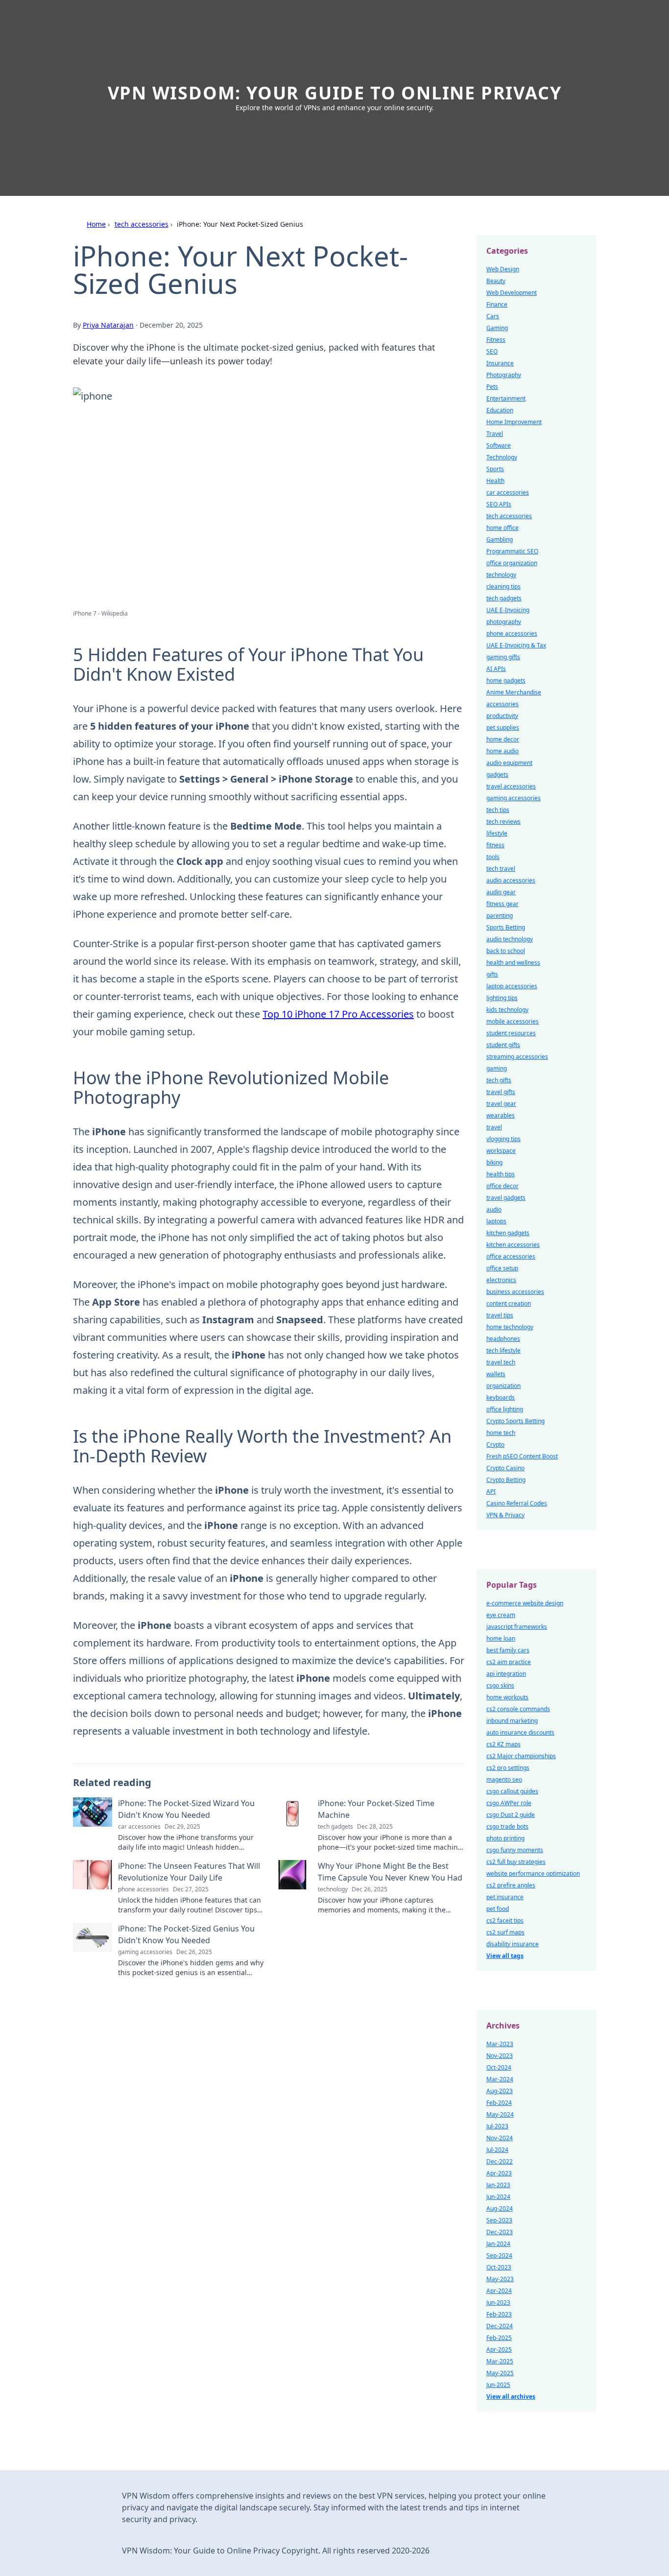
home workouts (507, 1697)
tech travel (501, 869)
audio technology (510, 939)
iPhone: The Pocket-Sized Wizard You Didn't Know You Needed (186, 1809)
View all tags (505, 1956)
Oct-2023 (499, 2267)
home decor (503, 739)
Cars (493, 316)
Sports (495, 469)
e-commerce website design (525, 1603)
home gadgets (506, 680)
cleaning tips (503, 586)
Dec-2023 (500, 2232)
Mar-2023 (500, 2044)
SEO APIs (499, 504)
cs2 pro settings (508, 1768)
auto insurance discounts (520, 1732)
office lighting (505, 1409)
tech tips (498, 810)
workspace (501, 1151)
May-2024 (500, 2114)
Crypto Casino (505, 1468)
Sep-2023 (499, 2220)
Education (500, 410)
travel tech (501, 1362)
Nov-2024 (500, 2138)
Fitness (496, 340)
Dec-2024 (500, 2326)
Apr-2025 (499, 2349)
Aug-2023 (500, 2091)
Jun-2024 (498, 2197)
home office (502, 528)
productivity (502, 716)
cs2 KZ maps (503, 1744)
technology (501, 575)
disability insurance (513, 1944)
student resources (511, 1033)
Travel (495, 434)
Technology (502, 457)
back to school (506, 951)
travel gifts (501, 1092)
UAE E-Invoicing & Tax (516, 645)
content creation (509, 1303)
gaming (497, 1068)
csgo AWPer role (509, 1803)
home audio (502, 751)
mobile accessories (513, 1021)
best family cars (508, 1650)
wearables (501, 1115)
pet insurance (505, 1897)
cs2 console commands (518, 1709)
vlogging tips (503, 1139)
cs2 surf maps (505, 1932)
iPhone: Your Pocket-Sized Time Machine (376, 1809)
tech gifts (499, 1080)
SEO (492, 351)
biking (494, 1162)
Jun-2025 (498, 2385)
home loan (501, 1638)
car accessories (508, 492)
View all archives (511, 2397)
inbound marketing (512, 1721)
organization (503, 1386)
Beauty (496, 281)
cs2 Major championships (521, 1756)
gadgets (497, 775)
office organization (512, 563)
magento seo (504, 1779)
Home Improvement (514, 422)
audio (494, 1209)
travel (494, 1127)
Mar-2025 (500, 2361)
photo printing (505, 1838)
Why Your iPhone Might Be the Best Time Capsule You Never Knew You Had (390, 1872)
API (491, 1491)
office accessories (511, 1256)
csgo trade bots (507, 1826)
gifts (492, 974)
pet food (498, 1909)
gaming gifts (503, 657)
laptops (496, 1221)
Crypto (495, 1444)
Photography (504, 375)
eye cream (501, 1615)
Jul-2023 (497, 2126)
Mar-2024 (500, 2079)
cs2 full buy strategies (516, 1862)
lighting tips (502, 998)
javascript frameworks (517, 1627)
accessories (502, 704)
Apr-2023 (499, 2173)
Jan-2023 (498, 2185)
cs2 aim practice (509, 1662)
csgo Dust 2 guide (511, 1815)
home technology (510, 1327)
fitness (495, 845)
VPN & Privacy (505, 1515)
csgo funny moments (515, 1850)
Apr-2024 (499, 2291)
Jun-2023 (498, 2302)
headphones (503, 1339)
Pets (492, 387)
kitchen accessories (513, 1245)
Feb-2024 (499, 2103)
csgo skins (500, 1685)
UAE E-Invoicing (508, 610)
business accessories (515, 1292)
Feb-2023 (499, 2314)
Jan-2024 (498, 2244)
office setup (502, 1268)
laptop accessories (512, 986)
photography (504, 622)
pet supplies (503, 727)
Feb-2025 (499, 2338)
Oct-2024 (499, 2067)
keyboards (501, 1397)
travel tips (500, 1315)
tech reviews (503, 822)
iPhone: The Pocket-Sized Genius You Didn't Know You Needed (186, 1934)
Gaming (497, 328)
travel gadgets (506, 1198)
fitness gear (502, 904)
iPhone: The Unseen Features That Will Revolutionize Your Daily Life (189, 1872)
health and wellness (513, 963)
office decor (502, 1186)
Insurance (500, 363)
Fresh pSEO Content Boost (522, 1456)
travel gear (501, 1104)
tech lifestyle (503, 1350)
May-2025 (500, 2373)
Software (499, 445)
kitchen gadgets (508, 1233)
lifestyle (497, 833)
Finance (497, 304)
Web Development (512, 293)
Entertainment (506, 398)
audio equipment (509, 763)
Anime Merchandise (514, 692)
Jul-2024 (497, 2150)
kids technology (507, 1010)
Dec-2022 (500, 2161)
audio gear (501, 892)
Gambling (500, 539)
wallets (496, 1374)
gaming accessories (514, 798)
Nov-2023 (500, 2056)
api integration (506, 1674)
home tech (501, 1433)
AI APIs (496, 669)
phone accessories (512, 633)
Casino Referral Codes (517, 1503)
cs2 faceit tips (505, 1920)
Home (96, 224)
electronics (501, 1280)
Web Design (503, 269)
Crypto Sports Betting (515, 1421)
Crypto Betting (506, 1480)
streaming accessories (517, 1057)
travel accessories (511, 786)
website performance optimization (533, 1873)
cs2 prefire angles (511, 1885)
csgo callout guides (512, 1791)
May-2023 (500, 2279)
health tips (501, 1174)
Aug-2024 (500, 2208)
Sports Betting (506, 927)
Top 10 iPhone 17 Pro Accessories (338, 1014)
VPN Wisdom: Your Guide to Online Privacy (335, 93)
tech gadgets (504, 598)
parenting (500, 916)
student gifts (503, 1045)
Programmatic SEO (512, 551)
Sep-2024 (499, 2255)
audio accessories (511, 880)
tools (493, 857)
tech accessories (142, 224)
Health (495, 481)
